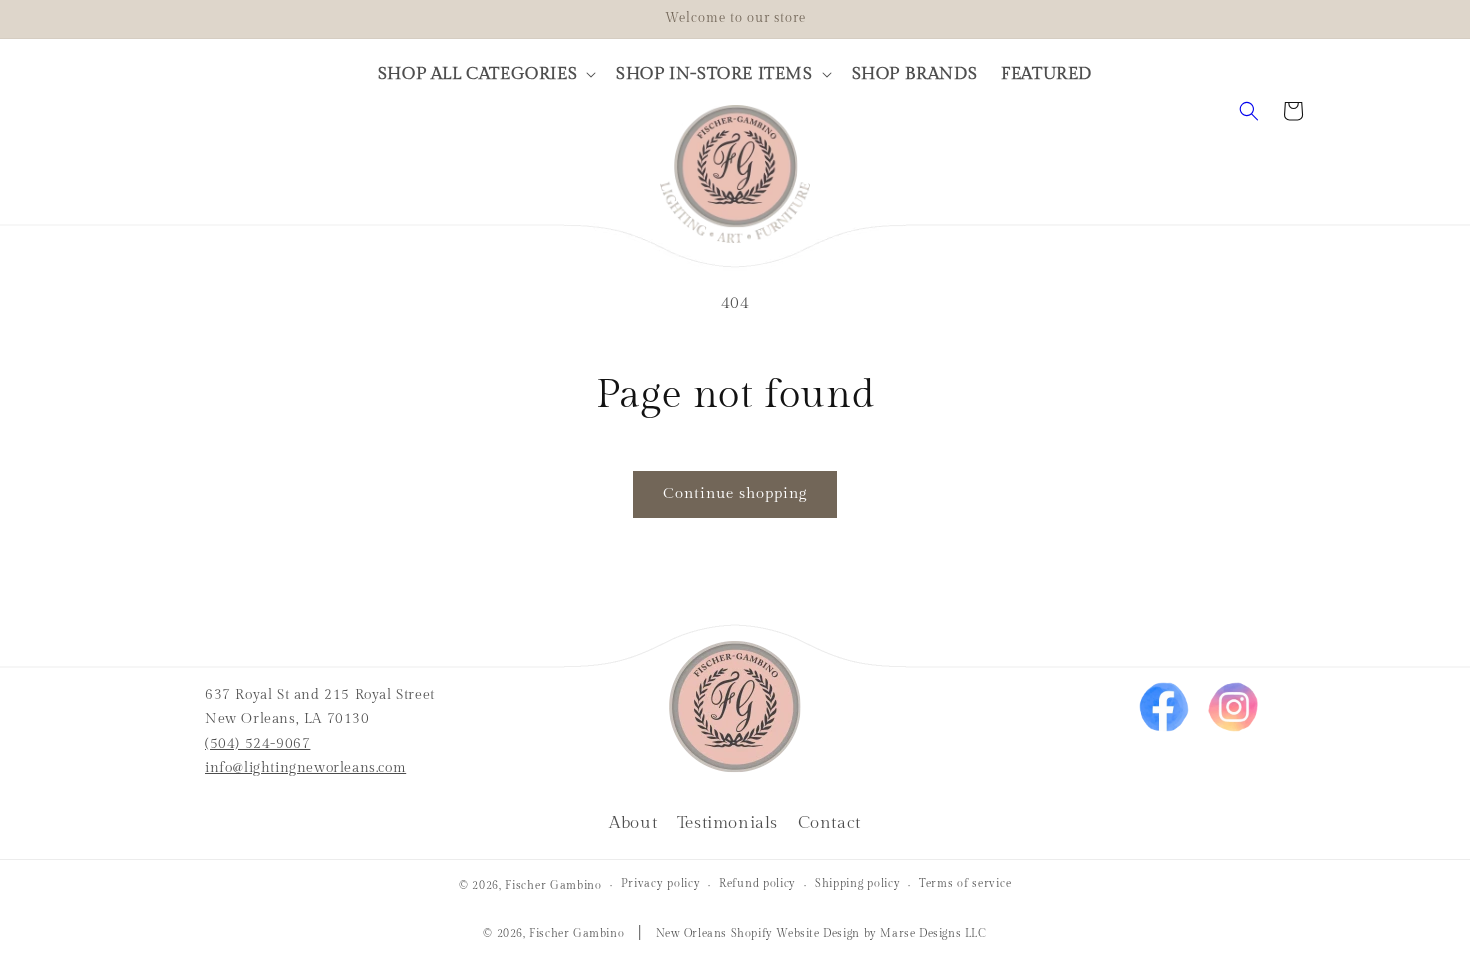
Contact (829, 823)
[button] (485, 74)
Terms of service (965, 883)
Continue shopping (735, 493)
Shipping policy (858, 883)
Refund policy (757, 883)
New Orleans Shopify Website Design (758, 933)
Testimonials (727, 823)
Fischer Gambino (553, 885)
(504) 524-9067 (257, 744)
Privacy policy (661, 883)
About (633, 823)
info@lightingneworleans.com (305, 768)
